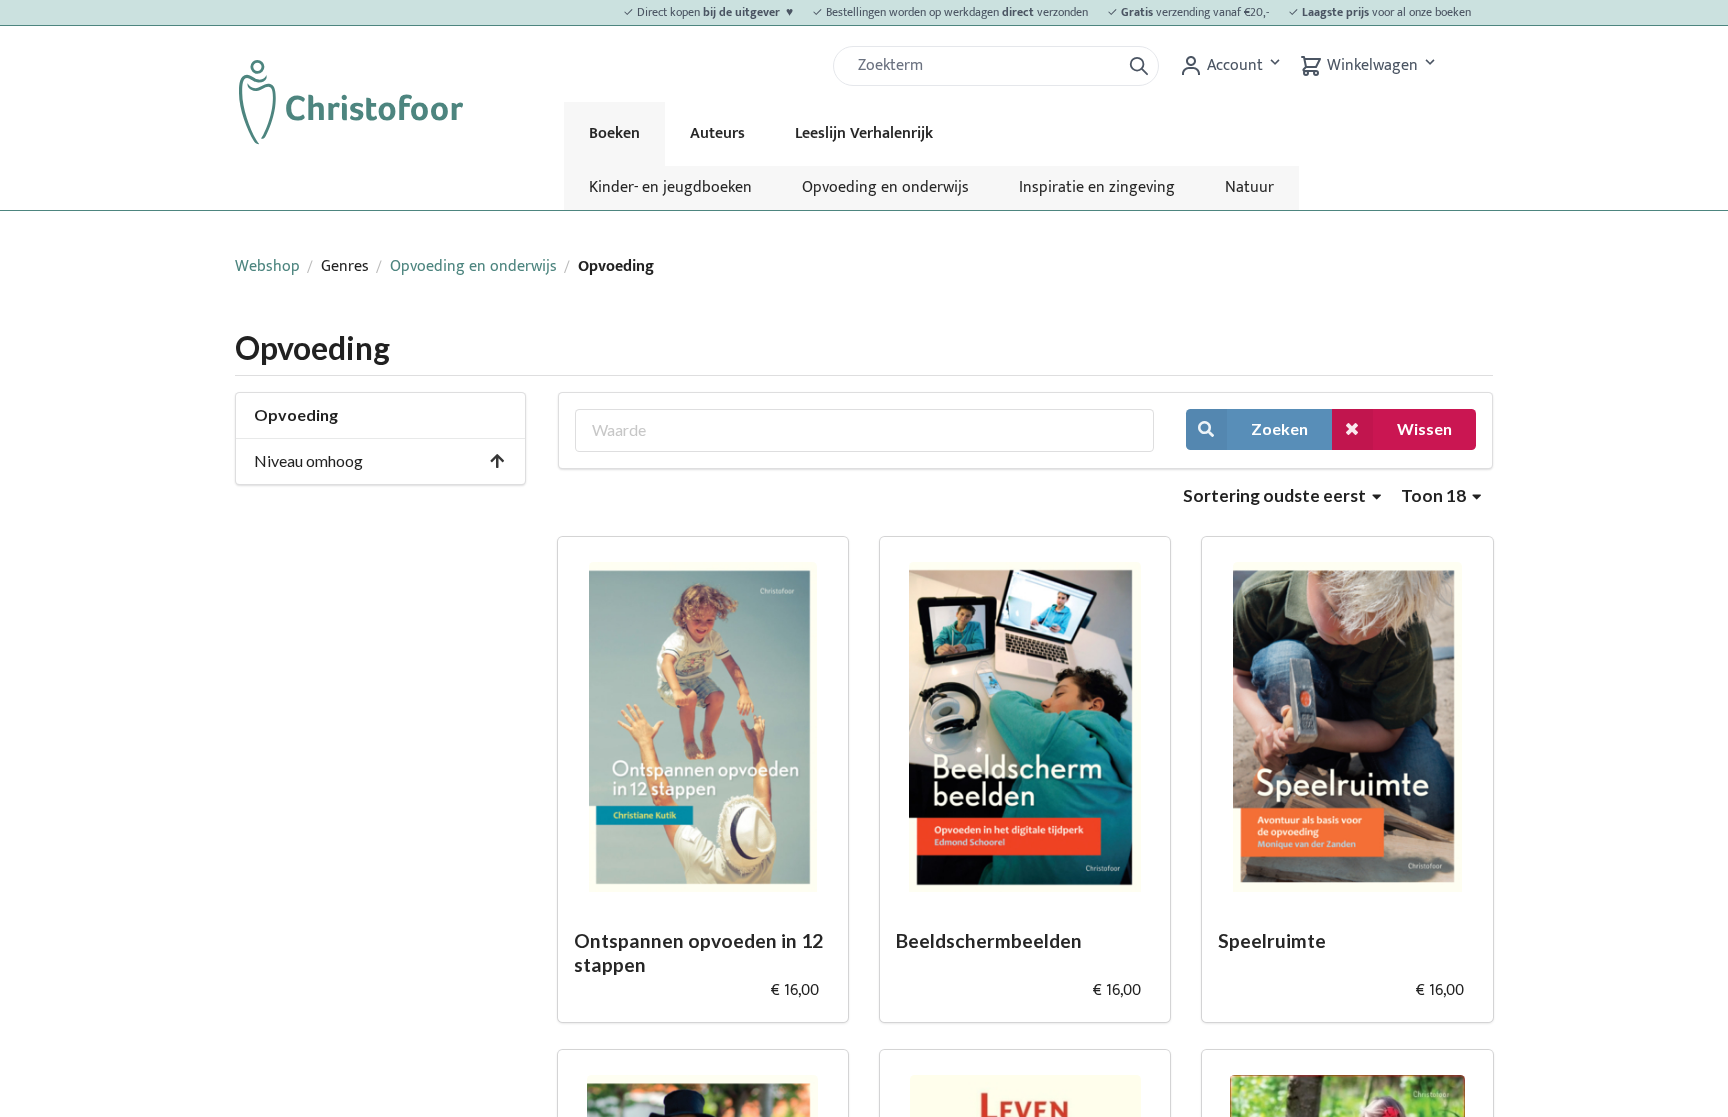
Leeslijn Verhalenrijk (864, 133)
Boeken (614, 133)
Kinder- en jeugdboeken (670, 187)
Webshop (267, 266)
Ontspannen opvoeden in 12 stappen (698, 953)
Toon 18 (1435, 495)
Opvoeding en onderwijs (885, 187)
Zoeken (1279, 428)
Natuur (1249, 187)
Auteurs (717, 133)
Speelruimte (1272, 940)
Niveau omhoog (308, 460)
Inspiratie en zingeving (1097, 187)
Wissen (1424, 428)
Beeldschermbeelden (989, 940)
